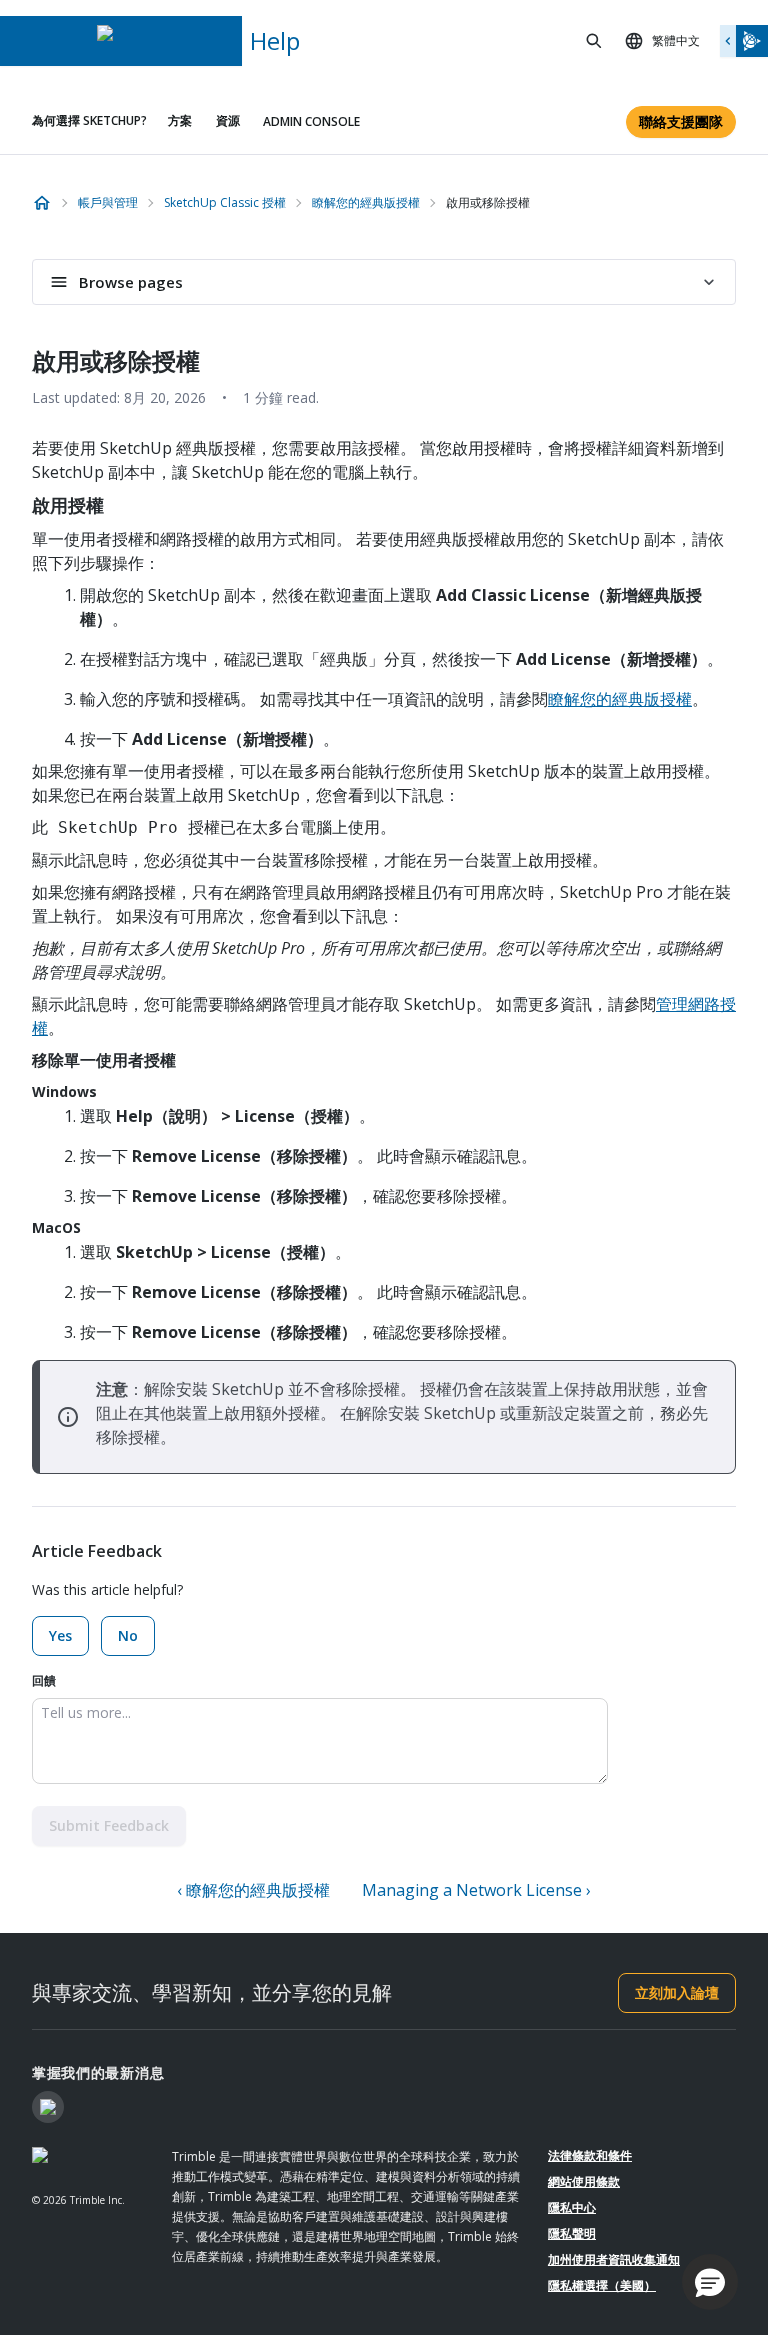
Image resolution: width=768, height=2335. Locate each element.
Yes (60, 1635)
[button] (710, 2282)
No (128, 1635)
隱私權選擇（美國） (602, 2285)
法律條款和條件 (590, 2155)
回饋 (44, 1680)
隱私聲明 (572, 2233)
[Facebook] (48, 2107)
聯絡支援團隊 (681, 121)
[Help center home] (42, 203)
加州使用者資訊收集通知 (614, 2259)
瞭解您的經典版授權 (366, 202)
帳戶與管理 (108, 202)
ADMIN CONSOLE (311, 121)
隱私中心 (572, 2207)
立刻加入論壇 (677, 1992)
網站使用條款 (584, 2181)
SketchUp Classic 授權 (225, 202)
